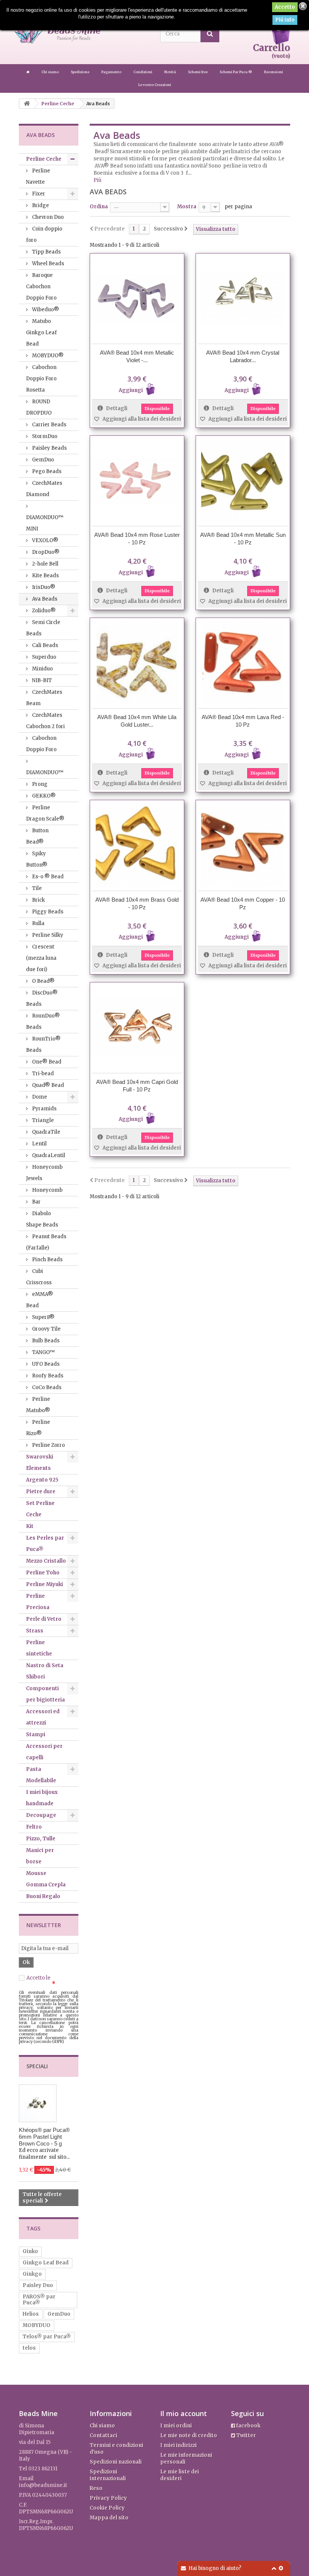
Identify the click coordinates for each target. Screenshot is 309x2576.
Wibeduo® (45, 310)
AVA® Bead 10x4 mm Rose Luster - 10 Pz (137, 539)
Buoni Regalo (43, 1896)
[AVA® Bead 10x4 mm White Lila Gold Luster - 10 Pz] (137, 663)
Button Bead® (37, 836)
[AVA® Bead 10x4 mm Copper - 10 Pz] (243, 845)
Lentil (39, 1144)
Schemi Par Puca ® (236, 72)
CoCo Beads (46, 1387)
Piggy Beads (47, 912)
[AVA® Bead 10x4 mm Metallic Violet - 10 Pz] (137, 299)
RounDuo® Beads (43, 1021)
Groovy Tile (46, 1329)
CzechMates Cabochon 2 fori (45, 721)
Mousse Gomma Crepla (46, 1879)
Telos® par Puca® (47, 2337)
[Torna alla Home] (27, 104)
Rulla (38, 923)
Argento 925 (42, 1480)
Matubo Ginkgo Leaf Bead (41, 333)
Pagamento (112, 72)
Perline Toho (43, 1573)
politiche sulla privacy (46, 1981)
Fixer (38, 194)
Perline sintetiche (39, 1648)
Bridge (40, 205)
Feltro (34, 1827)
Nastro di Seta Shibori (45, 1671)
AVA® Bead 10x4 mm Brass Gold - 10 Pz (137, 903)
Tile (36, 888)
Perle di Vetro (44, 1619)
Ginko (30, 2251)
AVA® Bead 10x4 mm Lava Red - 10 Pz (243, 721)
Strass (35, 1631)
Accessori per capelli (44, 1752)
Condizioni (143, 72)
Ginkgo (32, 2274)
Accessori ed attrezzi (43, 1717)
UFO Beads (45, 1364)
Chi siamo (50, 72)
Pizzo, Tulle (41, 1839)
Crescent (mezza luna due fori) (41, 958)
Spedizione (80, 72)
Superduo (44, 657)
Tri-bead (42, 1074)
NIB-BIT (41, 680)
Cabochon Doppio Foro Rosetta (41, 379)
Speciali (37, 2066)
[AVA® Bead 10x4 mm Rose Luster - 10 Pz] (137, 481)
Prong (39, 784)
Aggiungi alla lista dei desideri (141, 419)
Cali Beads (44, 645)
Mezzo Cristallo (46, 1561)
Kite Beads (45, 576)
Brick (38, 900)
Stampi (36, 1734)
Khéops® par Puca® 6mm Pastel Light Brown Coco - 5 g (44, 2137)
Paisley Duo (38, 2285)
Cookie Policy (107, 2508)
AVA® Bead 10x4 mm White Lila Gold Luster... (137, 721)
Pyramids (44, 1109)
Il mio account (184, 2413)
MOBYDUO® (47, 356)
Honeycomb (47, 1190)
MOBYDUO (37, 2325)
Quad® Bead (47, 1085)
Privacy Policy (108, 2498)
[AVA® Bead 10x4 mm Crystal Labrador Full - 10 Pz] (243, 299)
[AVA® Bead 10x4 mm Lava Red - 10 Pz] (243, 663)
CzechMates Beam (44, 698)
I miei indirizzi (178, 2445)
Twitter (246, 2435)
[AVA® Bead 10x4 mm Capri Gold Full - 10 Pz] (137, 1027)
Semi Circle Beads (43, 628)
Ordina (99, 207)
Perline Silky (47, 935)
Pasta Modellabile (41, 1775)
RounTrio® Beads (43, 1044)
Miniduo (42, 669)
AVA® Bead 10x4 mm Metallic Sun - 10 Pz (243, 539)
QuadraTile (46, 1132)
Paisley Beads (49, 448)
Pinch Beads (47, 1260)
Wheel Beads (47, 264)
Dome (39, 1097)
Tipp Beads (46, 252)
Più (97, 180)
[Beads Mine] (28, 72)
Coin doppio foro (44, 234)
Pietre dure (41, 1492)
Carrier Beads (49, 425)
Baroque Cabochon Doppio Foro (41, 287)
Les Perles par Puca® (45, 1544)
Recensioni (274, 72)
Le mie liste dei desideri (180, 2475)
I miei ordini (176, 2426)
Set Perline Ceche (40, 1509)
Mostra (187, 207)
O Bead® (43, 981)
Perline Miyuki (44, 1584)
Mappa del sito (109, 2518)
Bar (36, 1202)
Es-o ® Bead (47, 877)
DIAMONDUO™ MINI (45, 523)
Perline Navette (38, 176)
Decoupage (41, 1815)
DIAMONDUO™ (45, 772)
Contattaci (103, 2435)
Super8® (43, 1317)
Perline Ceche (44, 159)
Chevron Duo (47, 217)
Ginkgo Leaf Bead (46, 2263)
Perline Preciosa (38, 1602)
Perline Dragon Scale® (45, 813)
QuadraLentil (48, 1155)
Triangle (42, 1120)
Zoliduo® (43, 611)
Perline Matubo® (38, 1405)
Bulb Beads (45, 1341)
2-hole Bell (45, 564)
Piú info (285, 20)
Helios (31, 2314)
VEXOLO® (45, 540)
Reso (96, 2488)
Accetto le (46, 1981)
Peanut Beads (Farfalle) (46, 1242)
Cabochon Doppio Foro (41, 744)
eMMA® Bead (40, 1300)
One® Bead (46, 1062)
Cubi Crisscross (39, 1277)
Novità (171, 72)
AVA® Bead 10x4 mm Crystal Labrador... (243, 356)
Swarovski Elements (40, 1462)
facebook (248, 2426)
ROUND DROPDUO (39, 407)
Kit (30, 1526)
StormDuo (44, 436)
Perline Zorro (48, 1445)
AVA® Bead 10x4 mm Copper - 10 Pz (243, 903)
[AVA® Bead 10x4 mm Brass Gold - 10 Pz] (137, 845)
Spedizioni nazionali (116, 2462)
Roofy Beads (47, 1376)
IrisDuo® (43, 587)
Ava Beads (44, 599)
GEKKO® (43, 796)
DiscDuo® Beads (42, 998)
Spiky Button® (37, 859)
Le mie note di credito (189, 2435)
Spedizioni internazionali (108, 2475)
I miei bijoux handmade (42, 1798)
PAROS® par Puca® (39, 2300)
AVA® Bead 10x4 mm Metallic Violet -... (137, 356)
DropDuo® (45, 552)
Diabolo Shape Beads (42, 1219)
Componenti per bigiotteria (45, 1694)
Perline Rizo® (38, 1428)
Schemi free (198, 72)
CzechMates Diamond (44, 489)
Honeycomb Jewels (44, 1173)
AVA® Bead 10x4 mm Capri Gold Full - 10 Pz (137, 1086)
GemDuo (42, 460)
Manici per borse (40, 1856)
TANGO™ (43, 1352)
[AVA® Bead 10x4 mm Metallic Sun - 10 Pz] (243, 481)
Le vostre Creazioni (155, 85)
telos (29, 2348)
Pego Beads (46, 471)
